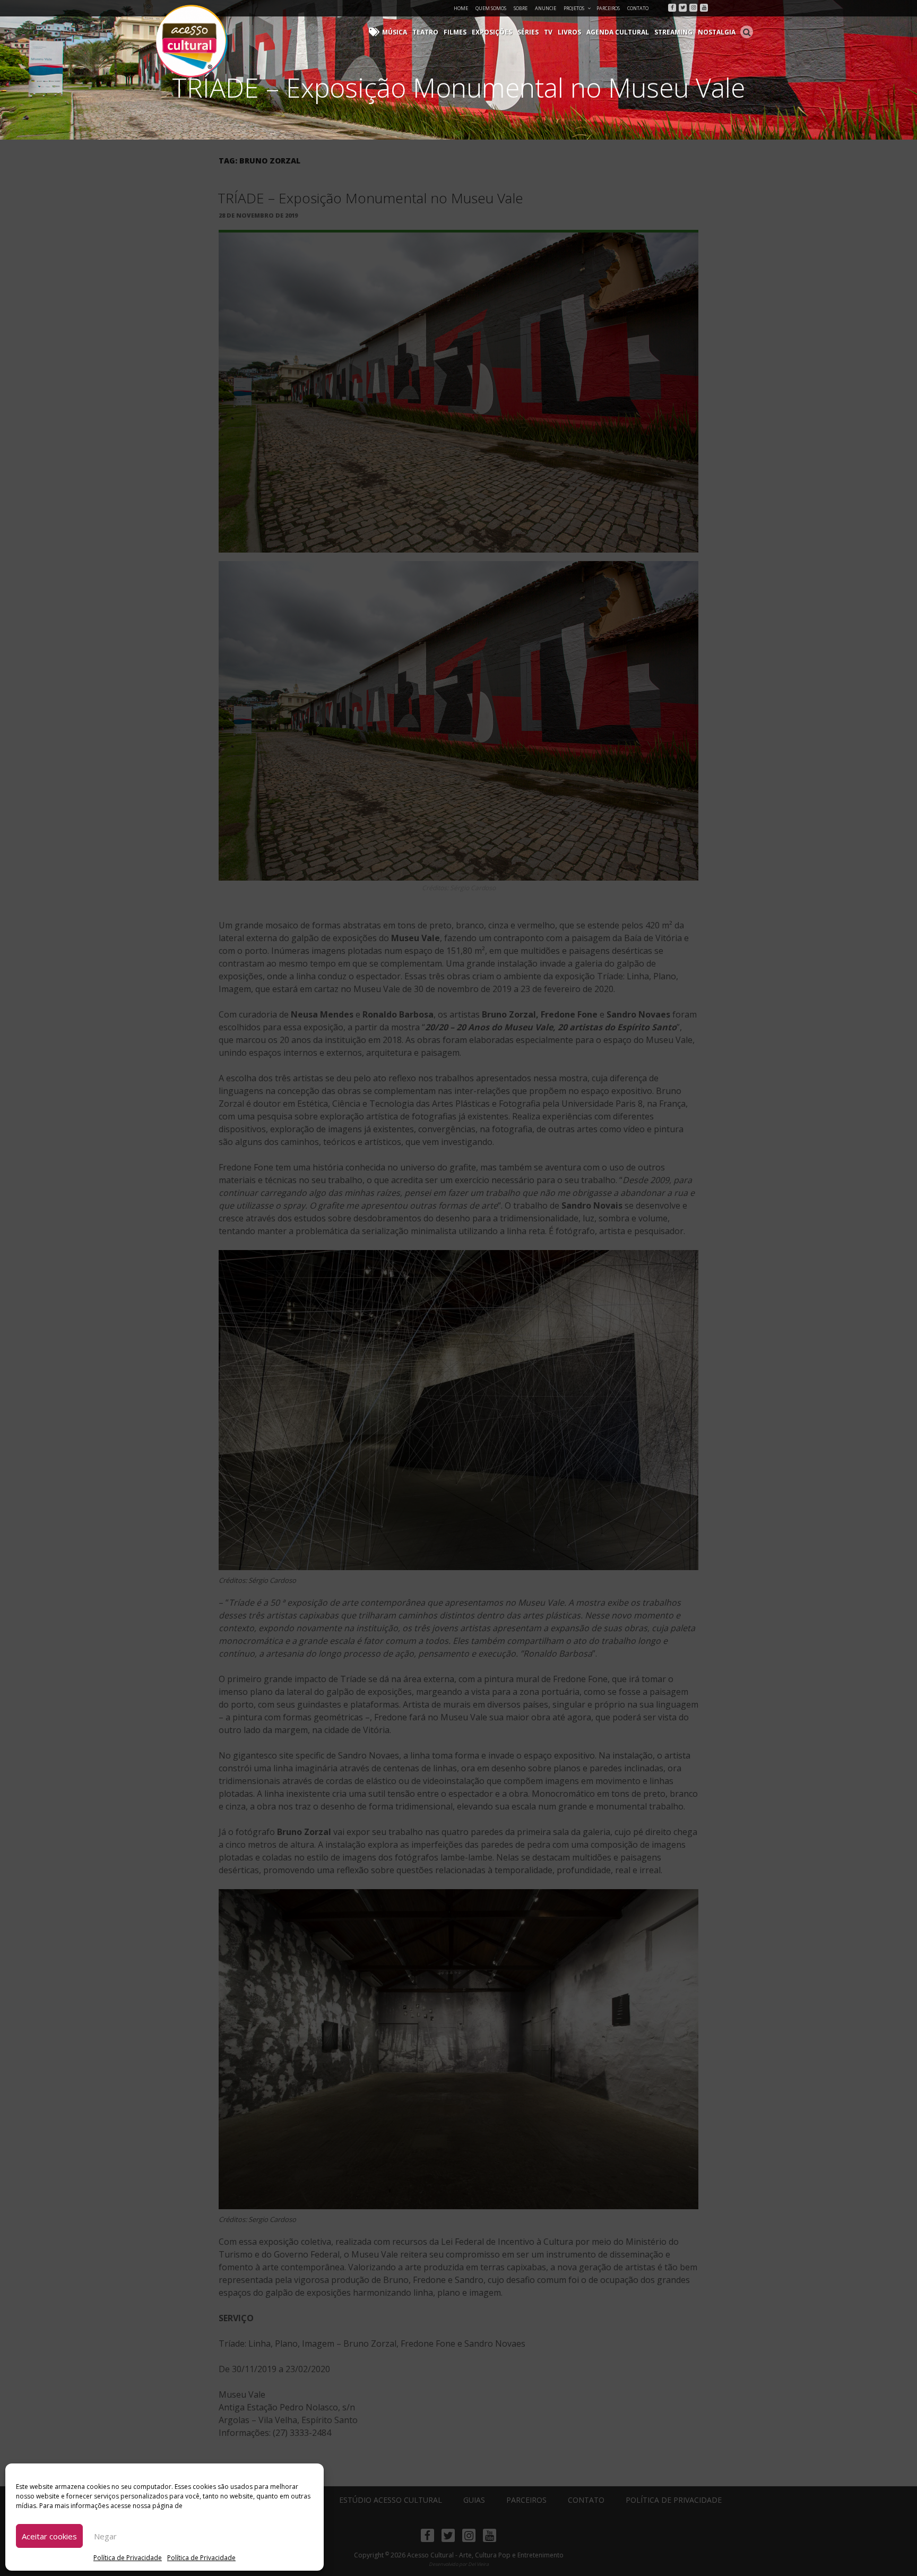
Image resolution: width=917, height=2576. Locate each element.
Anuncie (546, 8)
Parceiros (608, 8)
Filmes (455, 32)
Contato (638, 8)
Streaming (673, 32)
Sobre (521, 8)
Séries (528, 32)
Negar (105, 2536)
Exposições (492, 32)
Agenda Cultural (618, 32)
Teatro (425, 32)
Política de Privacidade (128, 2558)
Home (461, 8)
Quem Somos (491, 8)
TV (548, 32)
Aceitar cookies (49, 2536)
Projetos (574, 8)
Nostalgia (717, 32)
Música (395, 32)
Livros (569, 32)
